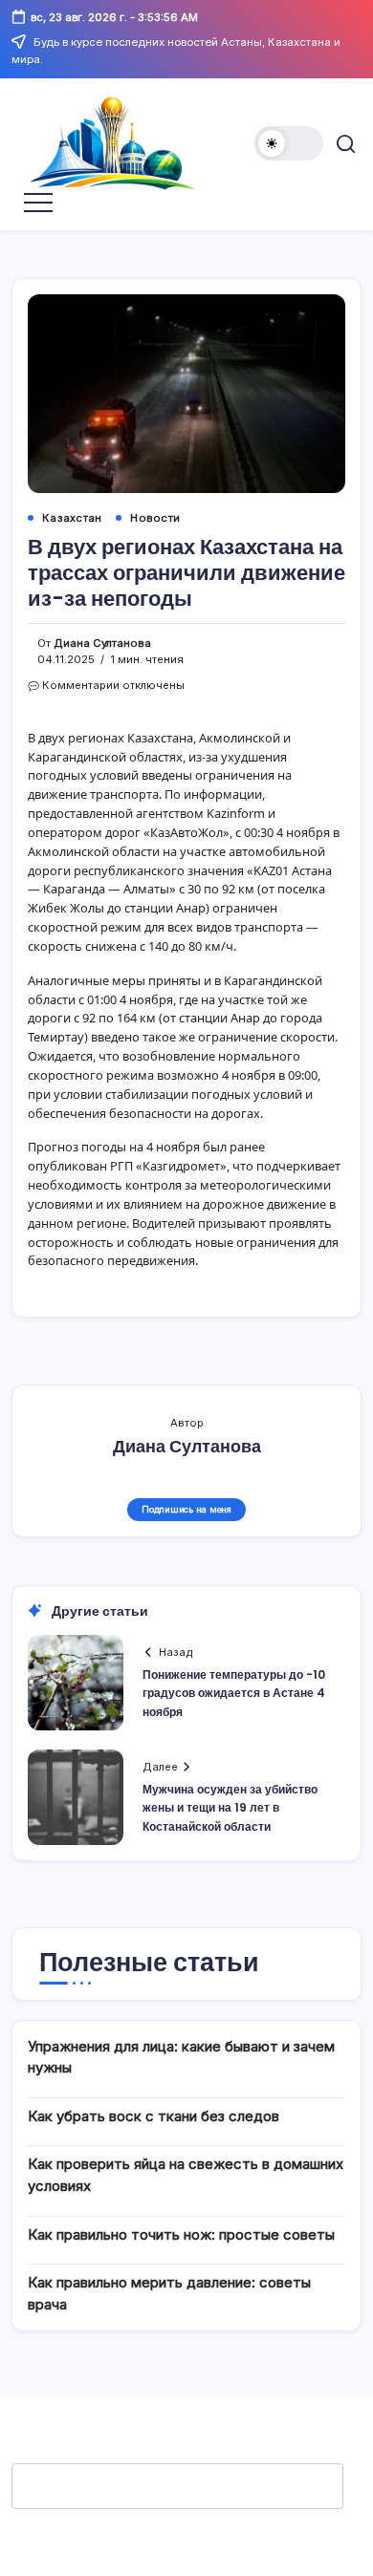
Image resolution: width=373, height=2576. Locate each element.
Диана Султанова (102, 643)
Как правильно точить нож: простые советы (181, 2234)
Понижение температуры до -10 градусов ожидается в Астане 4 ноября (234, 1693)
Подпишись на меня (186, 1509)
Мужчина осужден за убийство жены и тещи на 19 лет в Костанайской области (230, 1807)
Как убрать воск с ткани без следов (154, 2116)
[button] (289, 143)
